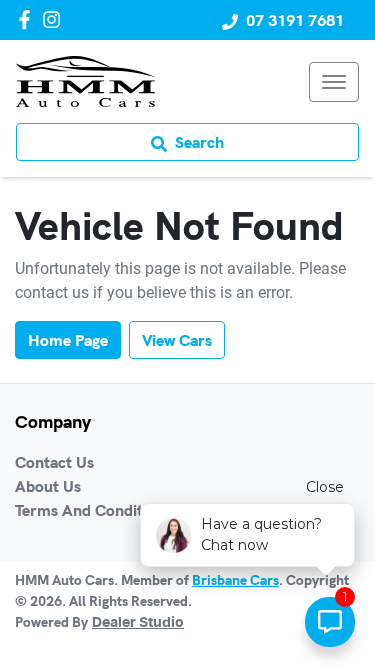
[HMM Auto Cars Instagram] (55, 19)
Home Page (68, 340)
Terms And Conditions (93, 510)
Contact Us (54, 462)
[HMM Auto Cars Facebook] (28, 19)
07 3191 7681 (295, 20)
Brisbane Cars (235, 580)
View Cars (177, 340)
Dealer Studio (138, 623)
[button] (334, 82)
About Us (48, 486)
